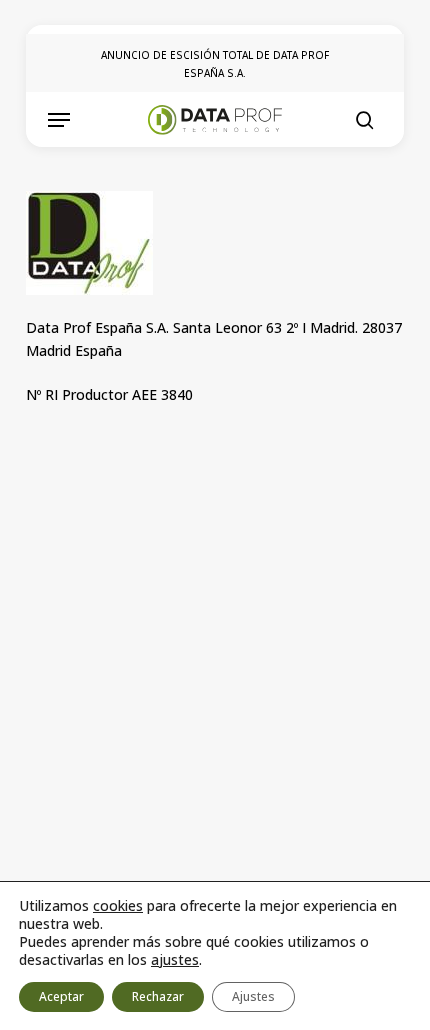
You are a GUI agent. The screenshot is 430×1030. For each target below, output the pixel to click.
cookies (118, 905)
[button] (59, 120)
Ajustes (253, 996)
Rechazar (158, 996)
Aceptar (61, 996)
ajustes (175, 960)
